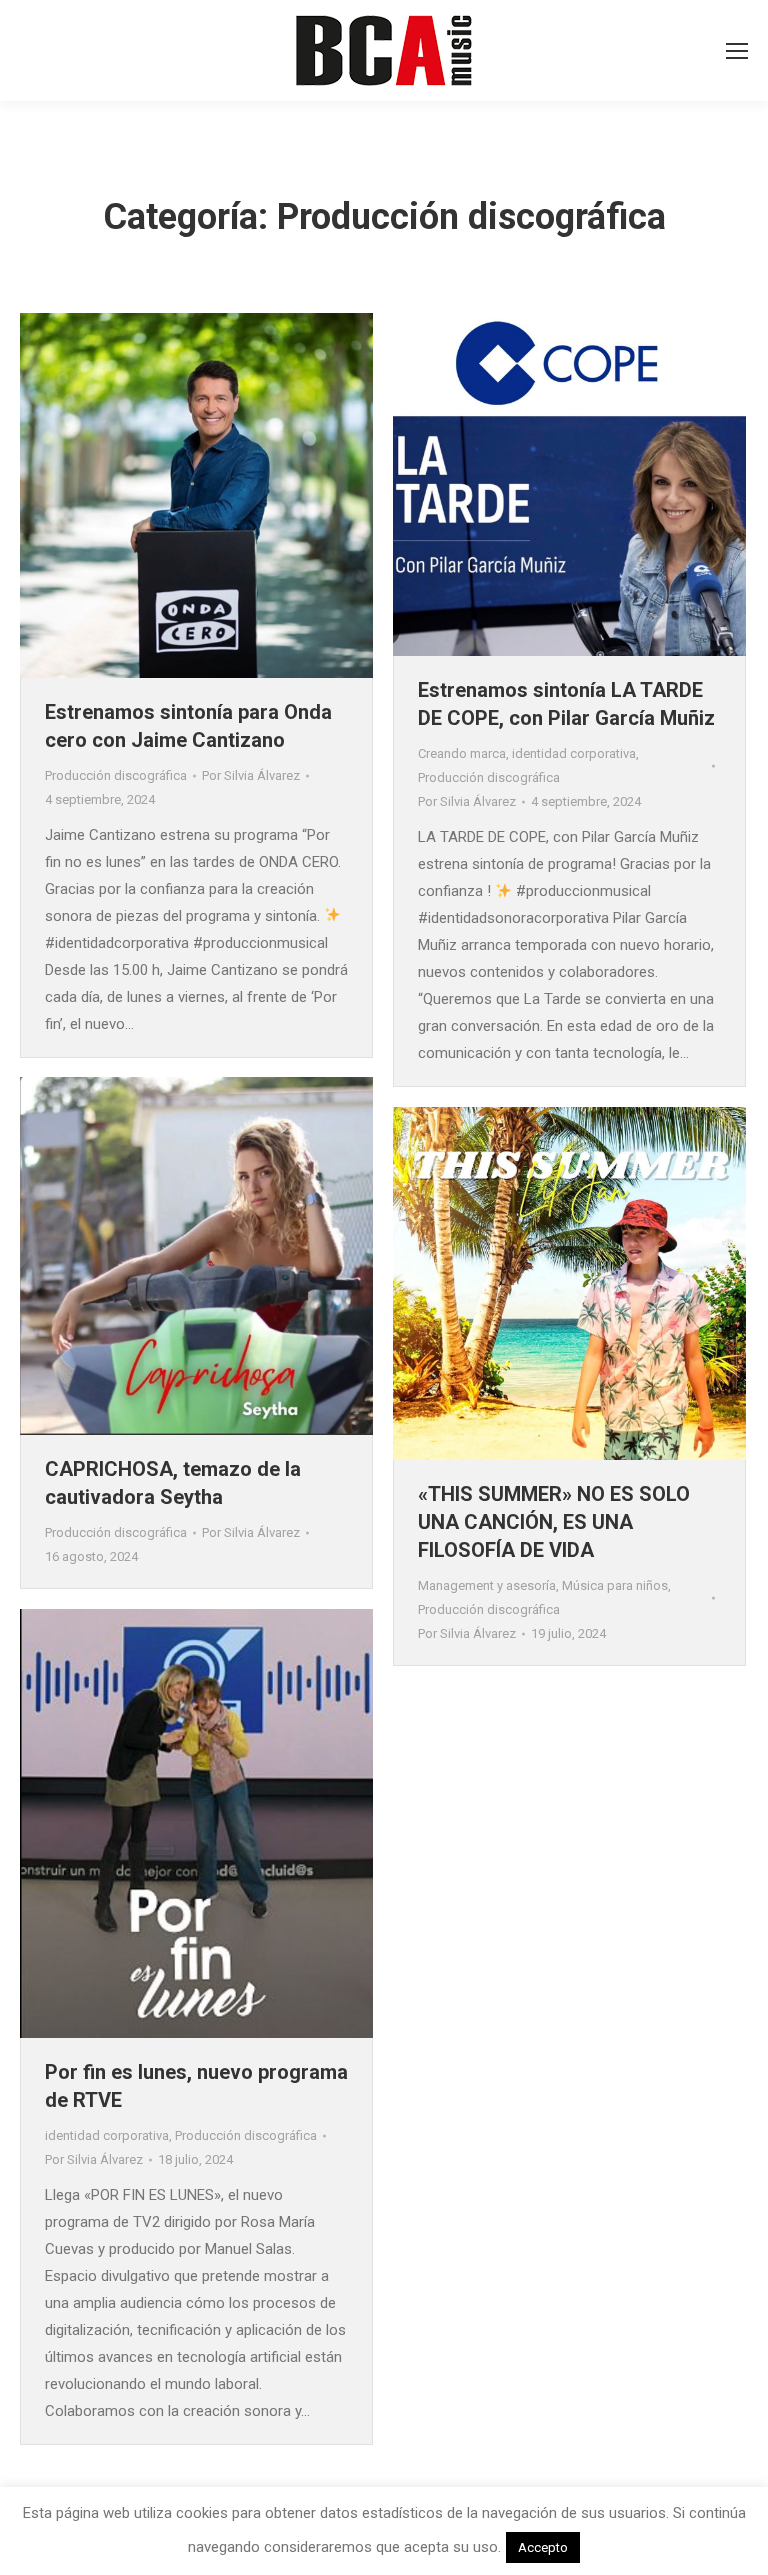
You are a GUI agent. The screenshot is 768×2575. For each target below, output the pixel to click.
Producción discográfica (116, 775)
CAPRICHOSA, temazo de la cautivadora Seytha (173, 1483)
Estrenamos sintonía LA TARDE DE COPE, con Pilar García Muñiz (566, 704)
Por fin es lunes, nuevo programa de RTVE (196, 2086)
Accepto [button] (543, 2547)
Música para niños (615, 1585)
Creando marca (462, 753)
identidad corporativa (574, 753)
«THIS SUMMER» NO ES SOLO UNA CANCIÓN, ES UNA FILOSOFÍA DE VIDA (554, 1522)
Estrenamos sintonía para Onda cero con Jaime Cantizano (188, 726)
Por (251, 775)
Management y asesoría (487, 1585)
